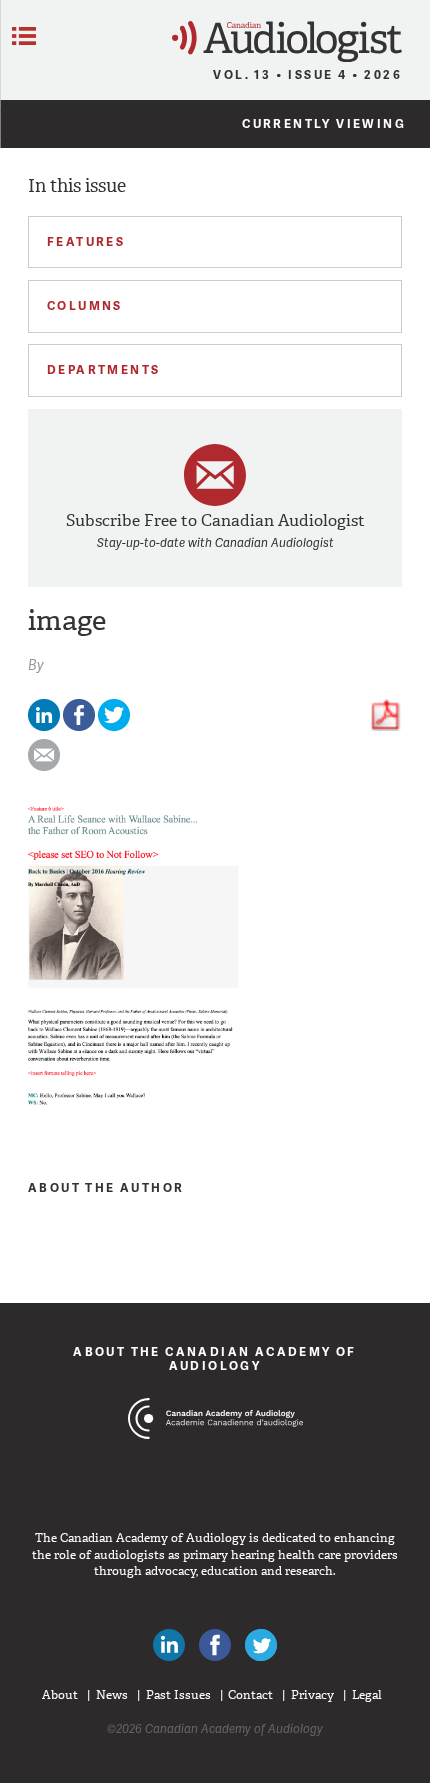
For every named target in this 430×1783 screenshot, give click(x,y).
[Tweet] (114, 726)
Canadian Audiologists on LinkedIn (169, 1645)
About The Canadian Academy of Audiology (215, 1358)
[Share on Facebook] (79, 726)
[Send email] (44, 766)
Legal (367, 1695)
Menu (24, 36)
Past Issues (178, 1695)
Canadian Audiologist (287, 41)
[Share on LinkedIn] (44, 726)
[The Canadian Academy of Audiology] (215, 1456)
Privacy (312, 1695)
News (112, 1695)
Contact (250, 1695)
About (60, 1695)
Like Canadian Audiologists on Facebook (215, 1645)
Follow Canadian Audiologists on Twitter (261, 1645)
